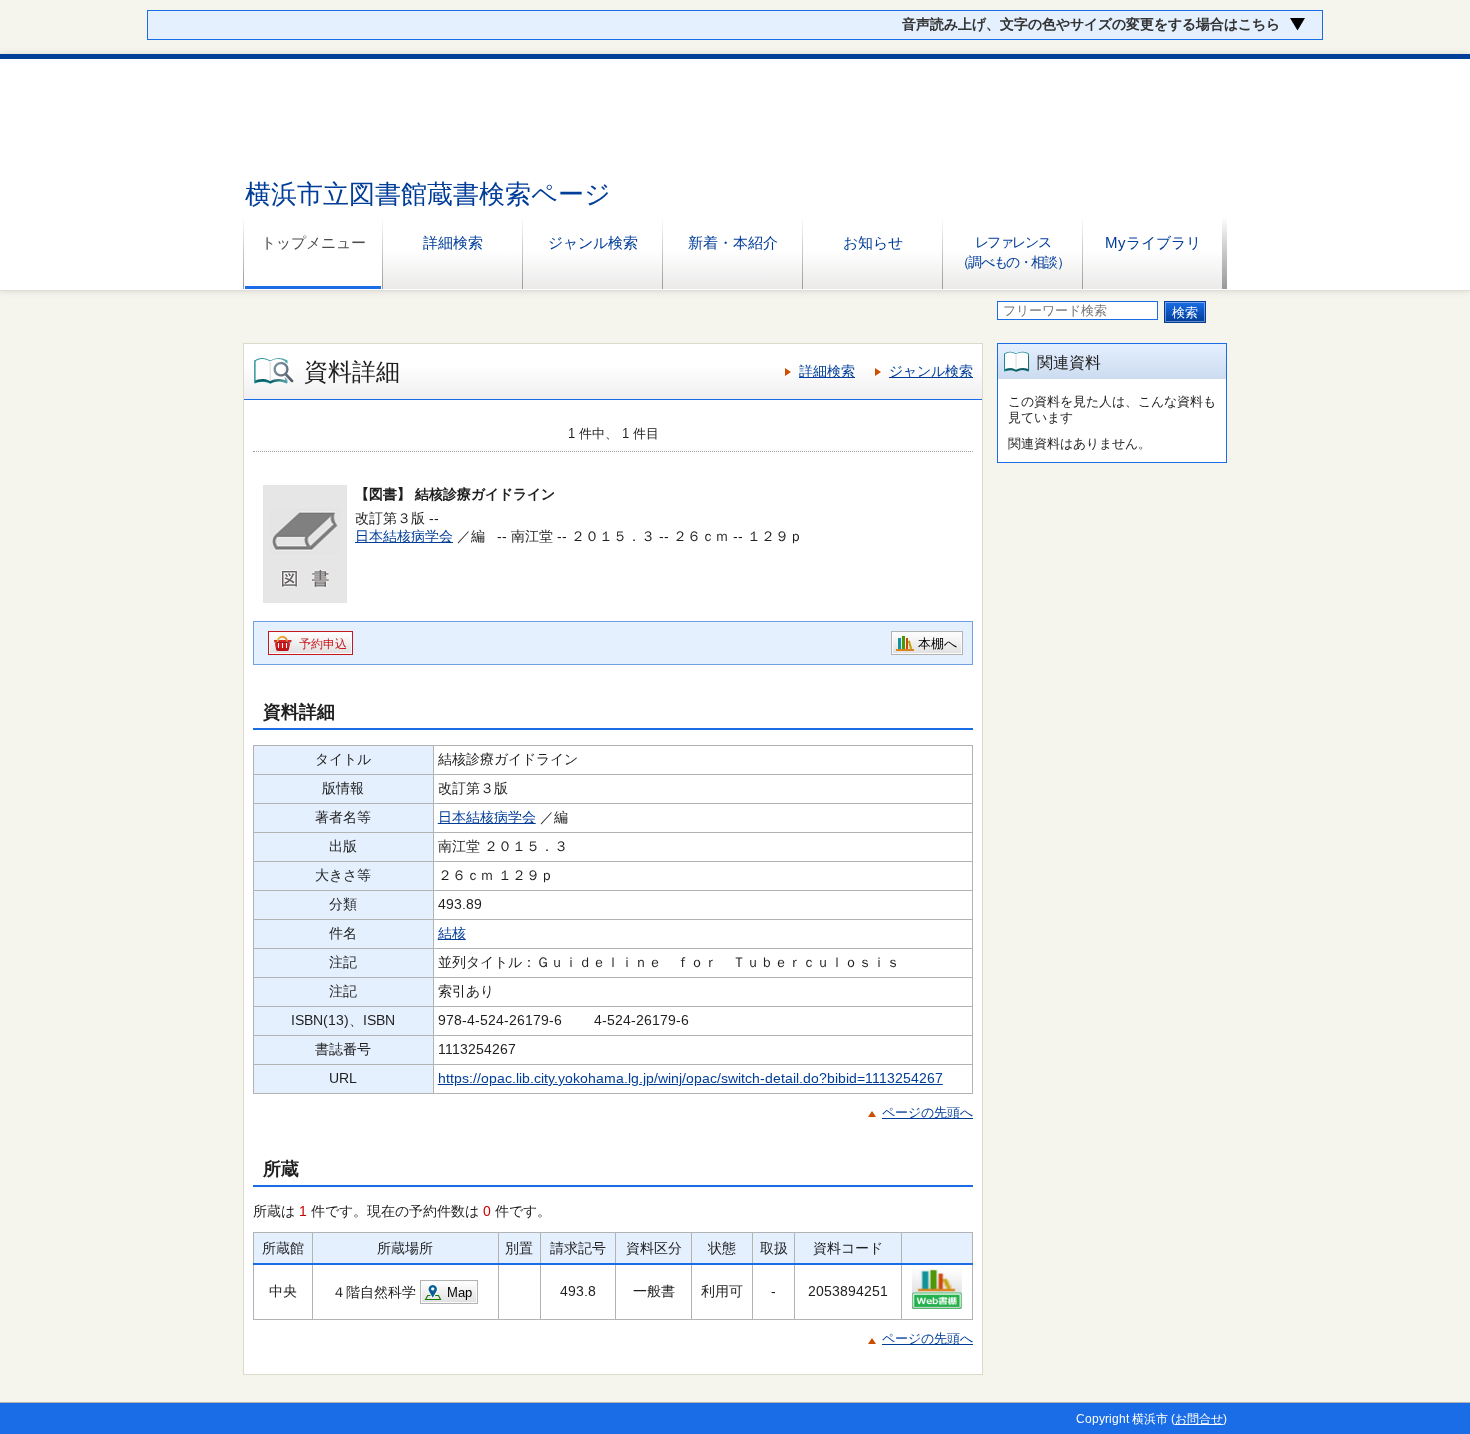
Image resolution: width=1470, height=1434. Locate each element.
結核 (452, 933)
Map (459, 1292)
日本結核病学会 (404, 536)
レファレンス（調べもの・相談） (1012, 252)
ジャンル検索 (593, 242)
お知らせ (873, 242)
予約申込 (323, 644)
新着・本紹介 (733, 242)
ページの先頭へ (927, 1112)
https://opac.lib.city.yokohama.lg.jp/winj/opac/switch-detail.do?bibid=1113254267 (690, 1078)
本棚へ (937, 643)
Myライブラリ (1153, 242)
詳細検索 (453, 242)
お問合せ (1199, 1419)
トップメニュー (313, 242)
